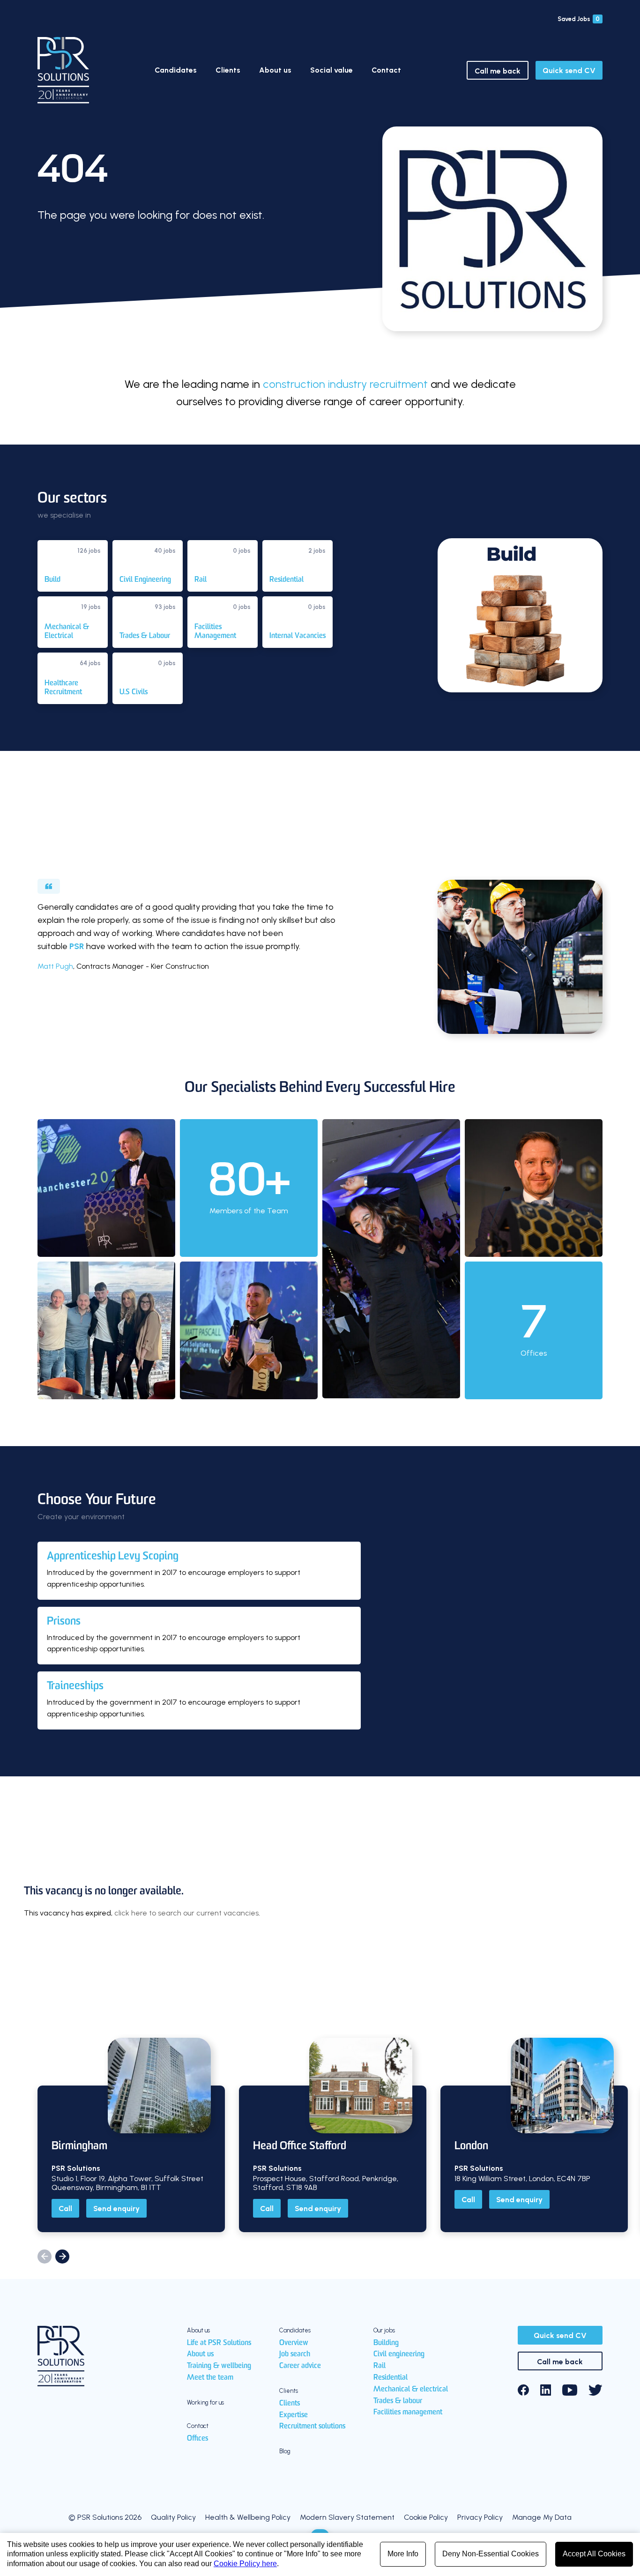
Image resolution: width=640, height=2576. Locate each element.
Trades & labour (398, 2401)
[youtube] (570, 2390)
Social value (331, 70)
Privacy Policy (480, 2517)
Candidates (176, 70)
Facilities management (408, 2413)
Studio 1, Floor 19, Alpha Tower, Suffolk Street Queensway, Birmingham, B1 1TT (127, 2183)
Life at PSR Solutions (219, 2343)
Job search (295, 2354)
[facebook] (523, 2390)
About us (275, 70)
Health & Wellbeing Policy (248, 2517)
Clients (228, 70)
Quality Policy (173, 2517)
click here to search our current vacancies (186, 1913)
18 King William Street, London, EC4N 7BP (522, 2179)
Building (386, 2343)
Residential (391, 2378)
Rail (380, 2366)
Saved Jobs (579, 19)
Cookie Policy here (245, 2564)
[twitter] (595, 2390)
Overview (294, 2343)
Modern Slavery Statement (347, 2517)
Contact (386, 70)
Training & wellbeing (219, 2366)
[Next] (62, 2257)
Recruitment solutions (312, 2427)
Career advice (300, 2366)
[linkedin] (546, 2390)
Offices (197, 2439)
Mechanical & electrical (411, 2390)
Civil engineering (399, 2354)
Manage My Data (542, 2517)
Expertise (294, 2415)
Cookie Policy (426, 2517)
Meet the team (210, 2378)
